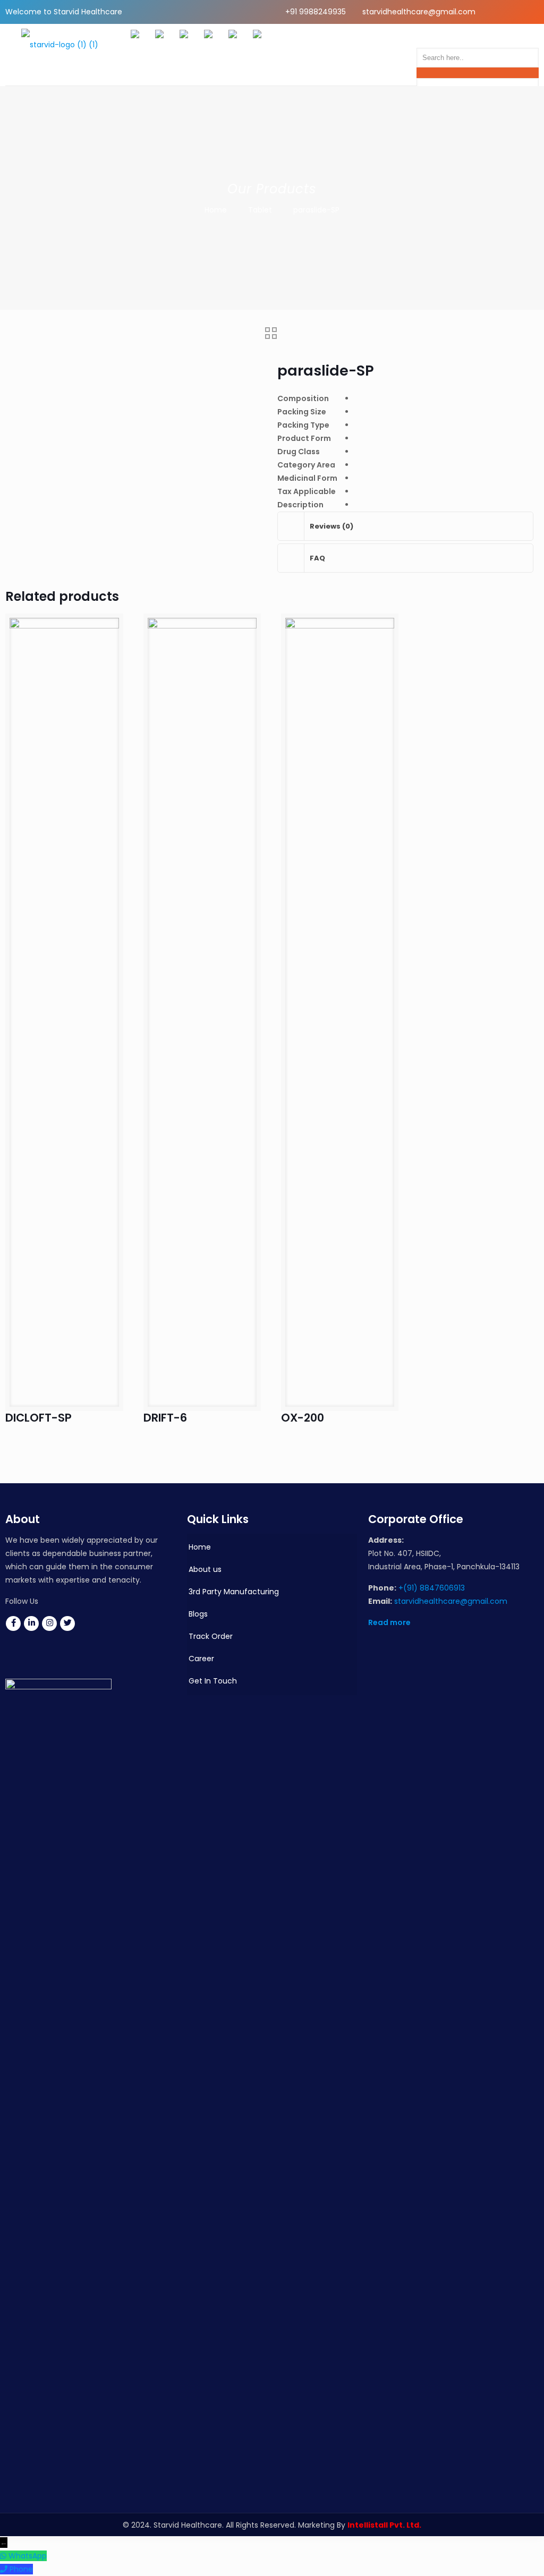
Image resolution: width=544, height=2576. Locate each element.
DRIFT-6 (165, 1418)
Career (201, 1659)
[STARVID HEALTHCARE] (60, 55)
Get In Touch (213, 1681)
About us (205, 1569)
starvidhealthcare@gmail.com (419, 12)
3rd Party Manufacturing (234, 1592)
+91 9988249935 (316, 12)
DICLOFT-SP (39, 1418)
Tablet (260, 210)
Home (216, 210)
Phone (21, 2569)
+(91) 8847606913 (432, 1588)
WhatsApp (28, 2556)
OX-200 (303, 1418)
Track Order (211, 1636)
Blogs (198, 1614)
